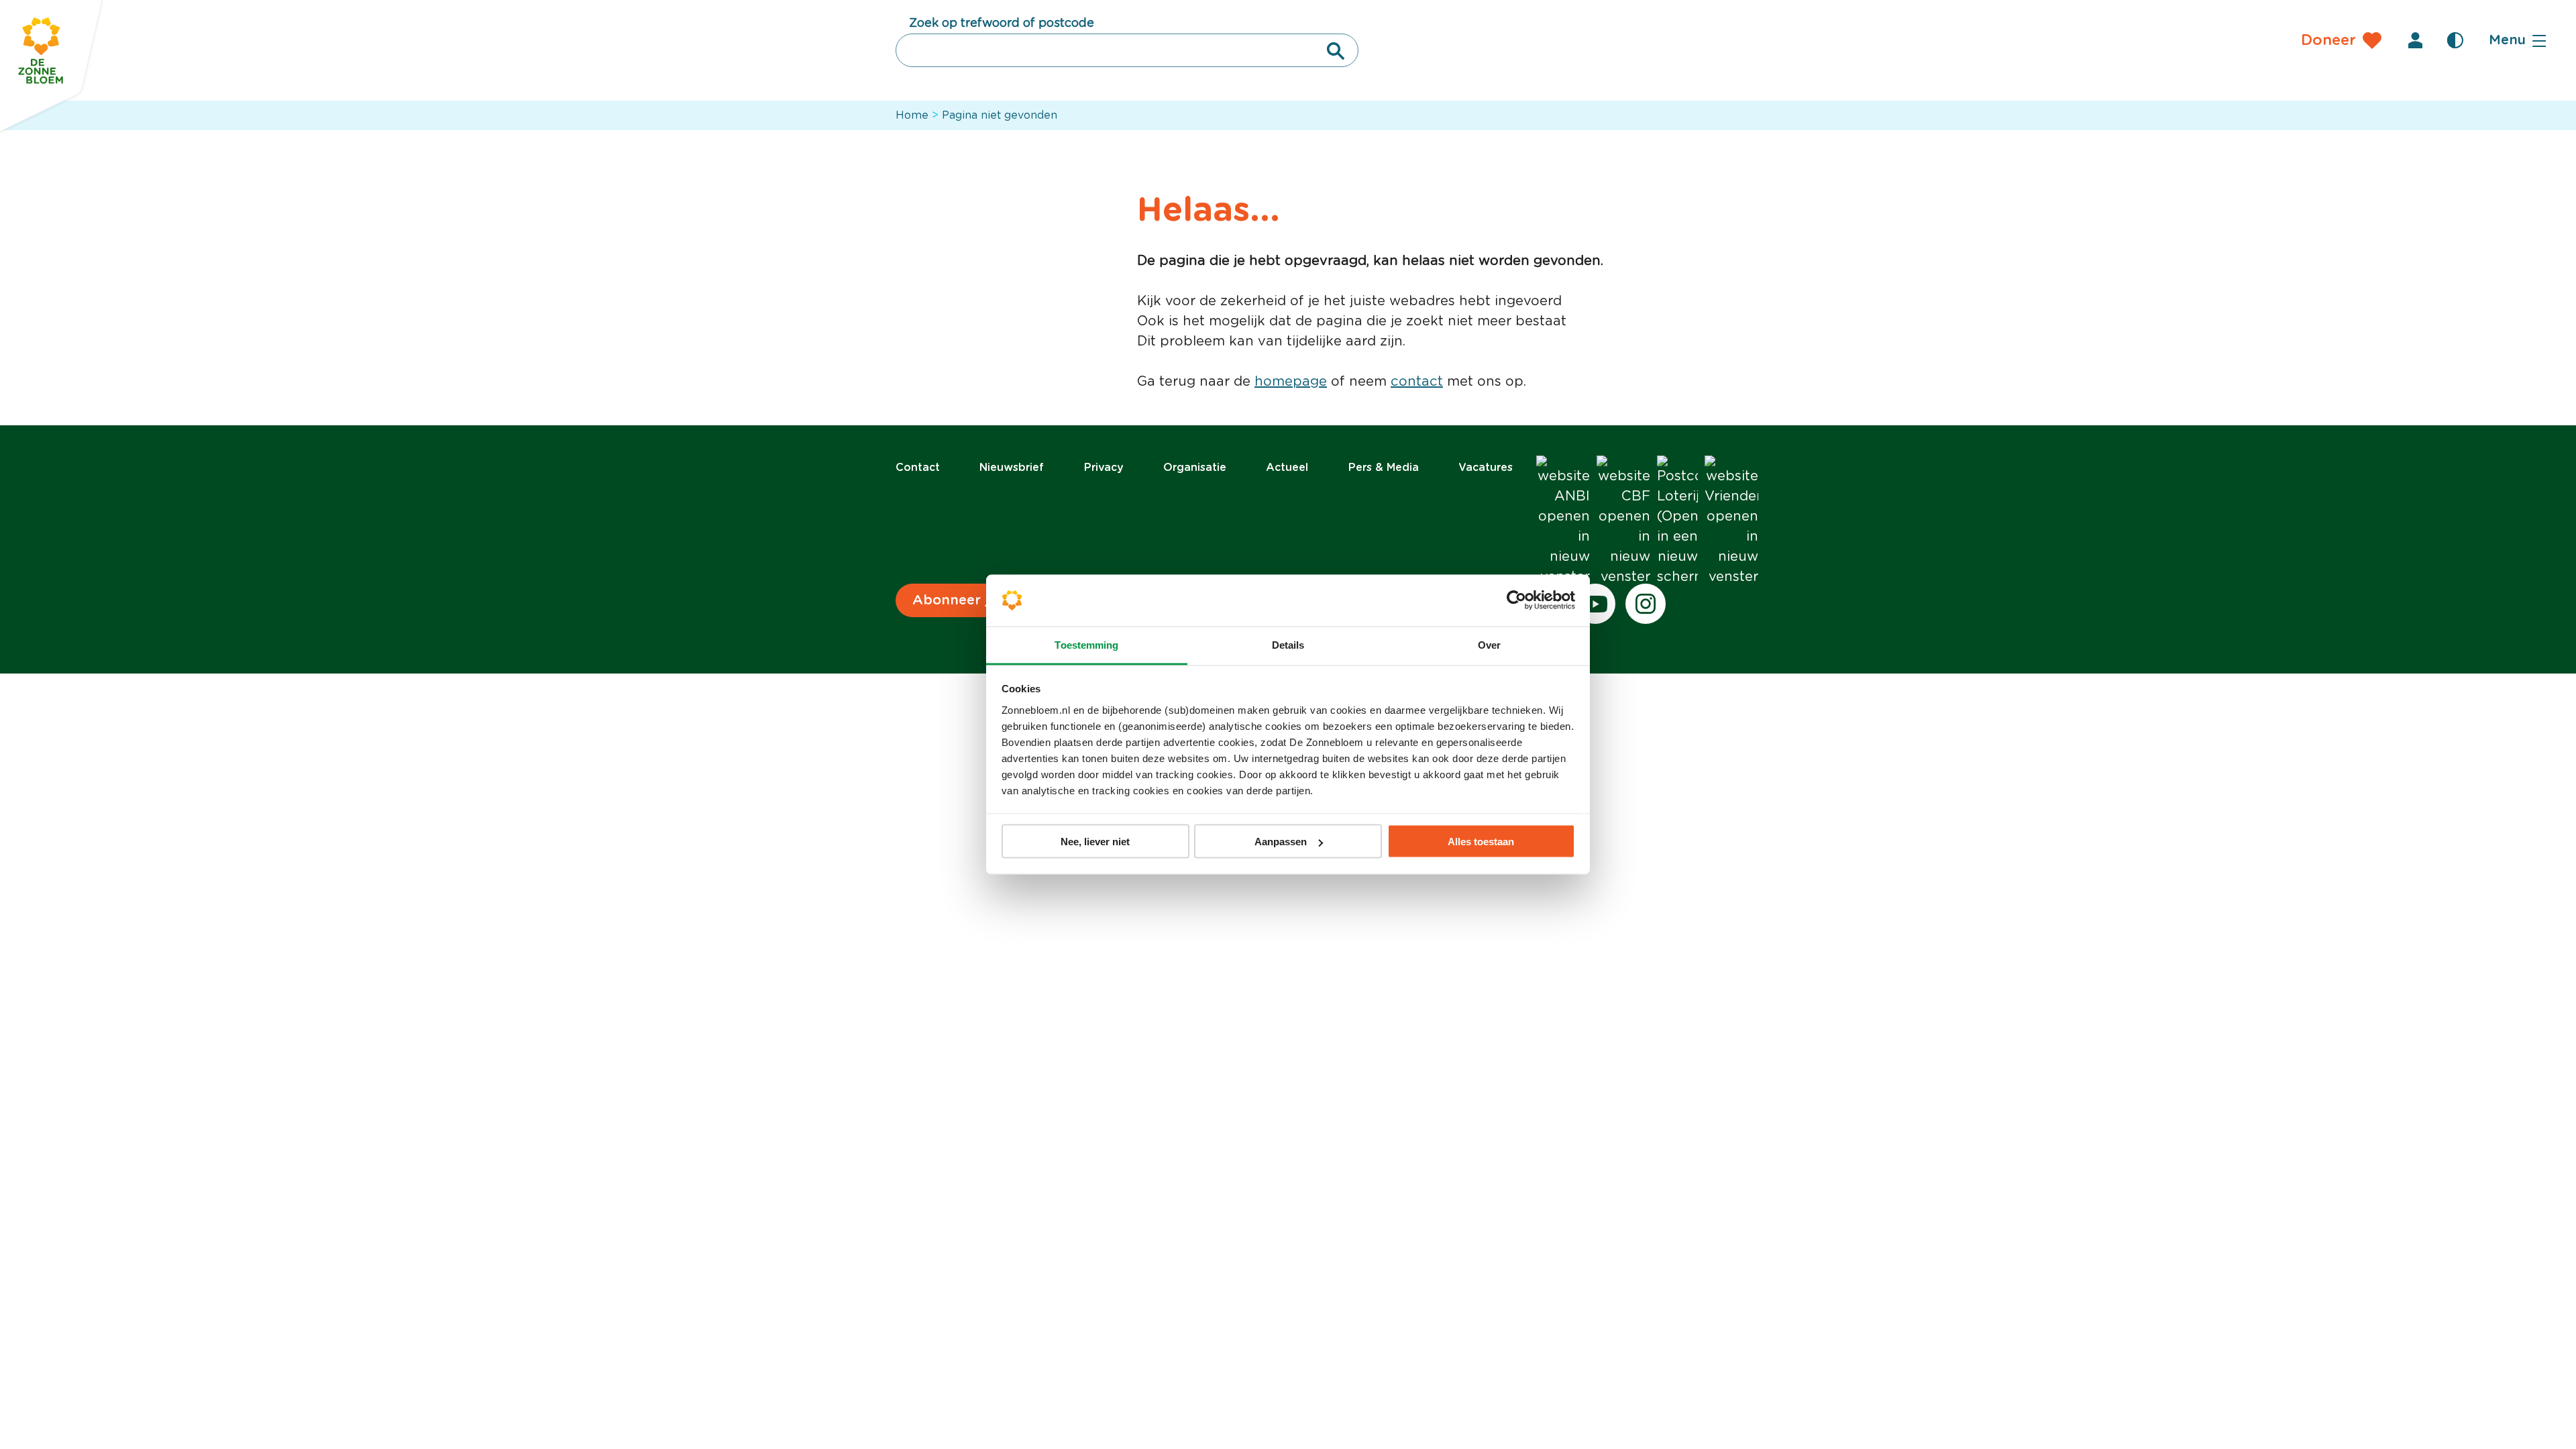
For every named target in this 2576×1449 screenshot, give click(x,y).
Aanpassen (1281, 842)
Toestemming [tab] (1086, 644)
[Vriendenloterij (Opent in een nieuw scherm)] (1731, 521)
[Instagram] (1646, 604)
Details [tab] (1288, 644)
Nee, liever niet (1095, 842)
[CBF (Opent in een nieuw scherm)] (1623, 521)
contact (1417, 382)
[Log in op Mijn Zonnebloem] (2415, 40)
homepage (1291, 382)
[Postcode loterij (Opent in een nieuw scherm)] (1677, 521)
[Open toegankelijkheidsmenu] (2455, 40)
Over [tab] (1489, 644)
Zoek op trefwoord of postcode (1002, 23)
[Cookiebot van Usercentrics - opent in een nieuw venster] (1516, 600)
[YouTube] (1595, 604)
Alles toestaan (1481, 842)
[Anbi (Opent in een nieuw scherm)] (1563, 521)
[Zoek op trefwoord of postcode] (1336, 51)
